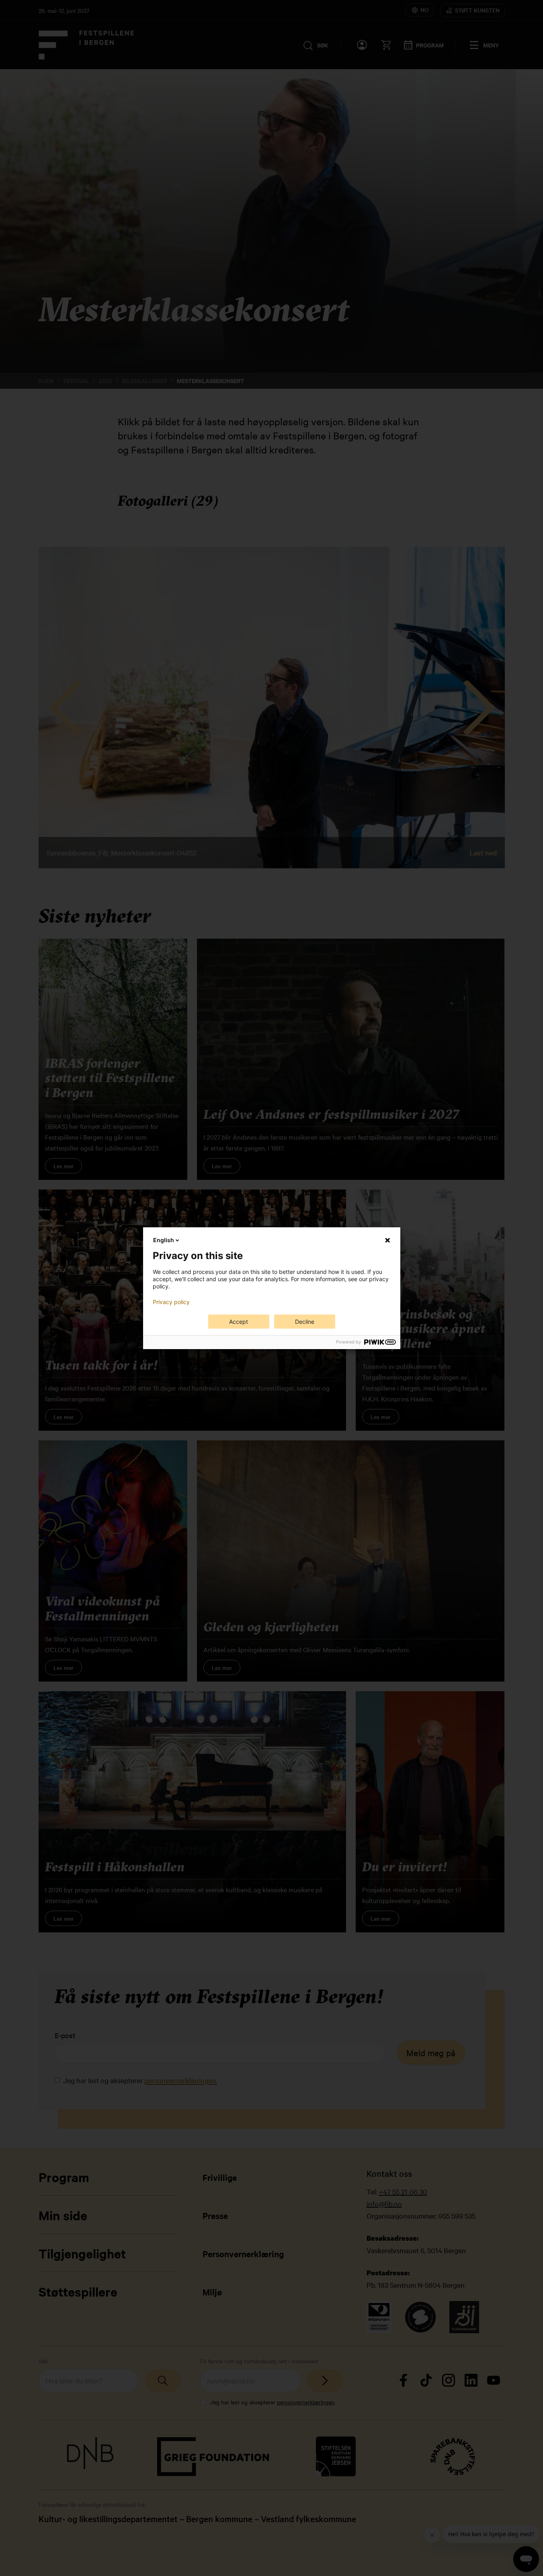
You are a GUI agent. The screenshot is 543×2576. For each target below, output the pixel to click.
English (164, 1240)
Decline (305, 1322)
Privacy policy (171, 1302)
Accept (239, 1322)
